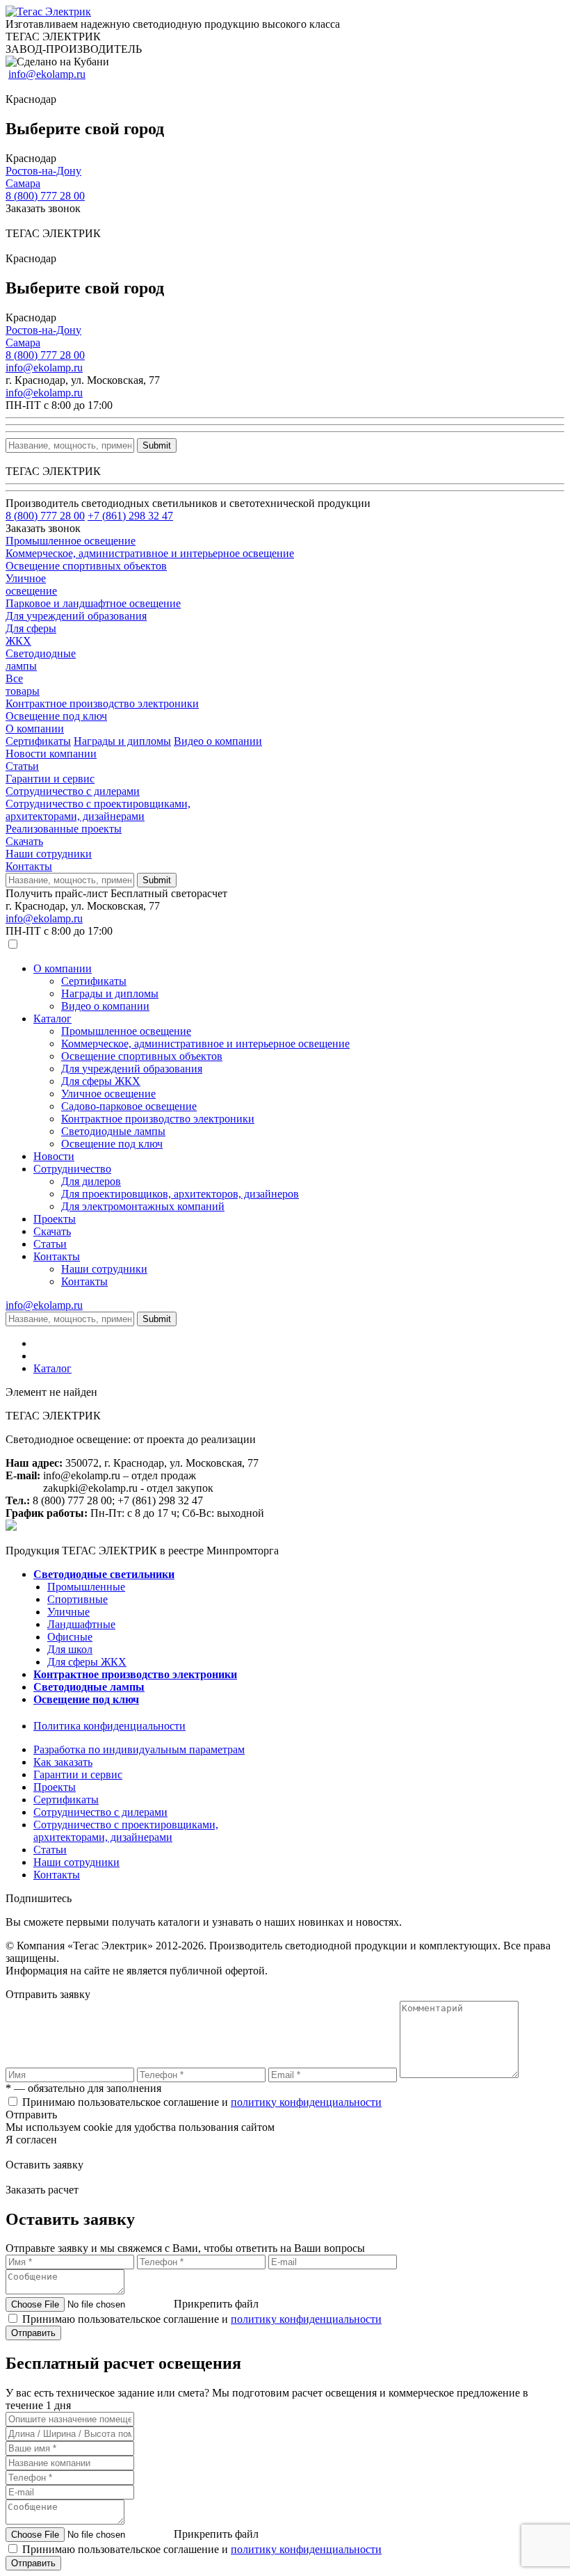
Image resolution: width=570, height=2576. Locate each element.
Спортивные (78, 1599)
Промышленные (86, 1587)
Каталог (52, 1019)
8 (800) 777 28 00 (45, 196)
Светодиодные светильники (104, 1574)
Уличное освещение (108, 1094)
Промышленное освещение (126, 1031)
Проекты (55, 1219)
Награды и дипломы (122, 741)
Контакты (29, 866)
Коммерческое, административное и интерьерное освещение (205, 1044)
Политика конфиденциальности (109, 1726)
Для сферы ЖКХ (101, 1081)
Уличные (68, 1612)
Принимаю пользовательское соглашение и (202, 2102)
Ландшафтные (81, 1624)
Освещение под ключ (112, 1144)
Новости (54, 1156)
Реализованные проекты (64, 829)
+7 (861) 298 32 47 (130, 516)
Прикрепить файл (216, 2304)
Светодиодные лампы (113, 1131)
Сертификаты (38, 741)
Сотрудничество (72, 1169)
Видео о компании (218, 741)
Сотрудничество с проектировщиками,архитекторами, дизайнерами (98, 810)
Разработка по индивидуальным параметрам (139, 1749)
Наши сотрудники (49, 854)
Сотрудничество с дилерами (73, 791)
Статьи (22, 766)
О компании (35, 728)
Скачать (24, 841)
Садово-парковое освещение (129, 1106)
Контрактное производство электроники (158, 1119)
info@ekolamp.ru (47, 74)
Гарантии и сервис (50, 779)
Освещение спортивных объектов (142, 1056)
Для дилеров (91, 1181)
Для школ (70, 1649)
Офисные (70, 1637)
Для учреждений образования (132, 1069)
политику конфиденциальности (306, 2102)
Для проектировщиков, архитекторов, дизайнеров (180, 1194)
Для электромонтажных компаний (143, 1206)
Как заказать (63, 1762)
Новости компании (51, 754)
